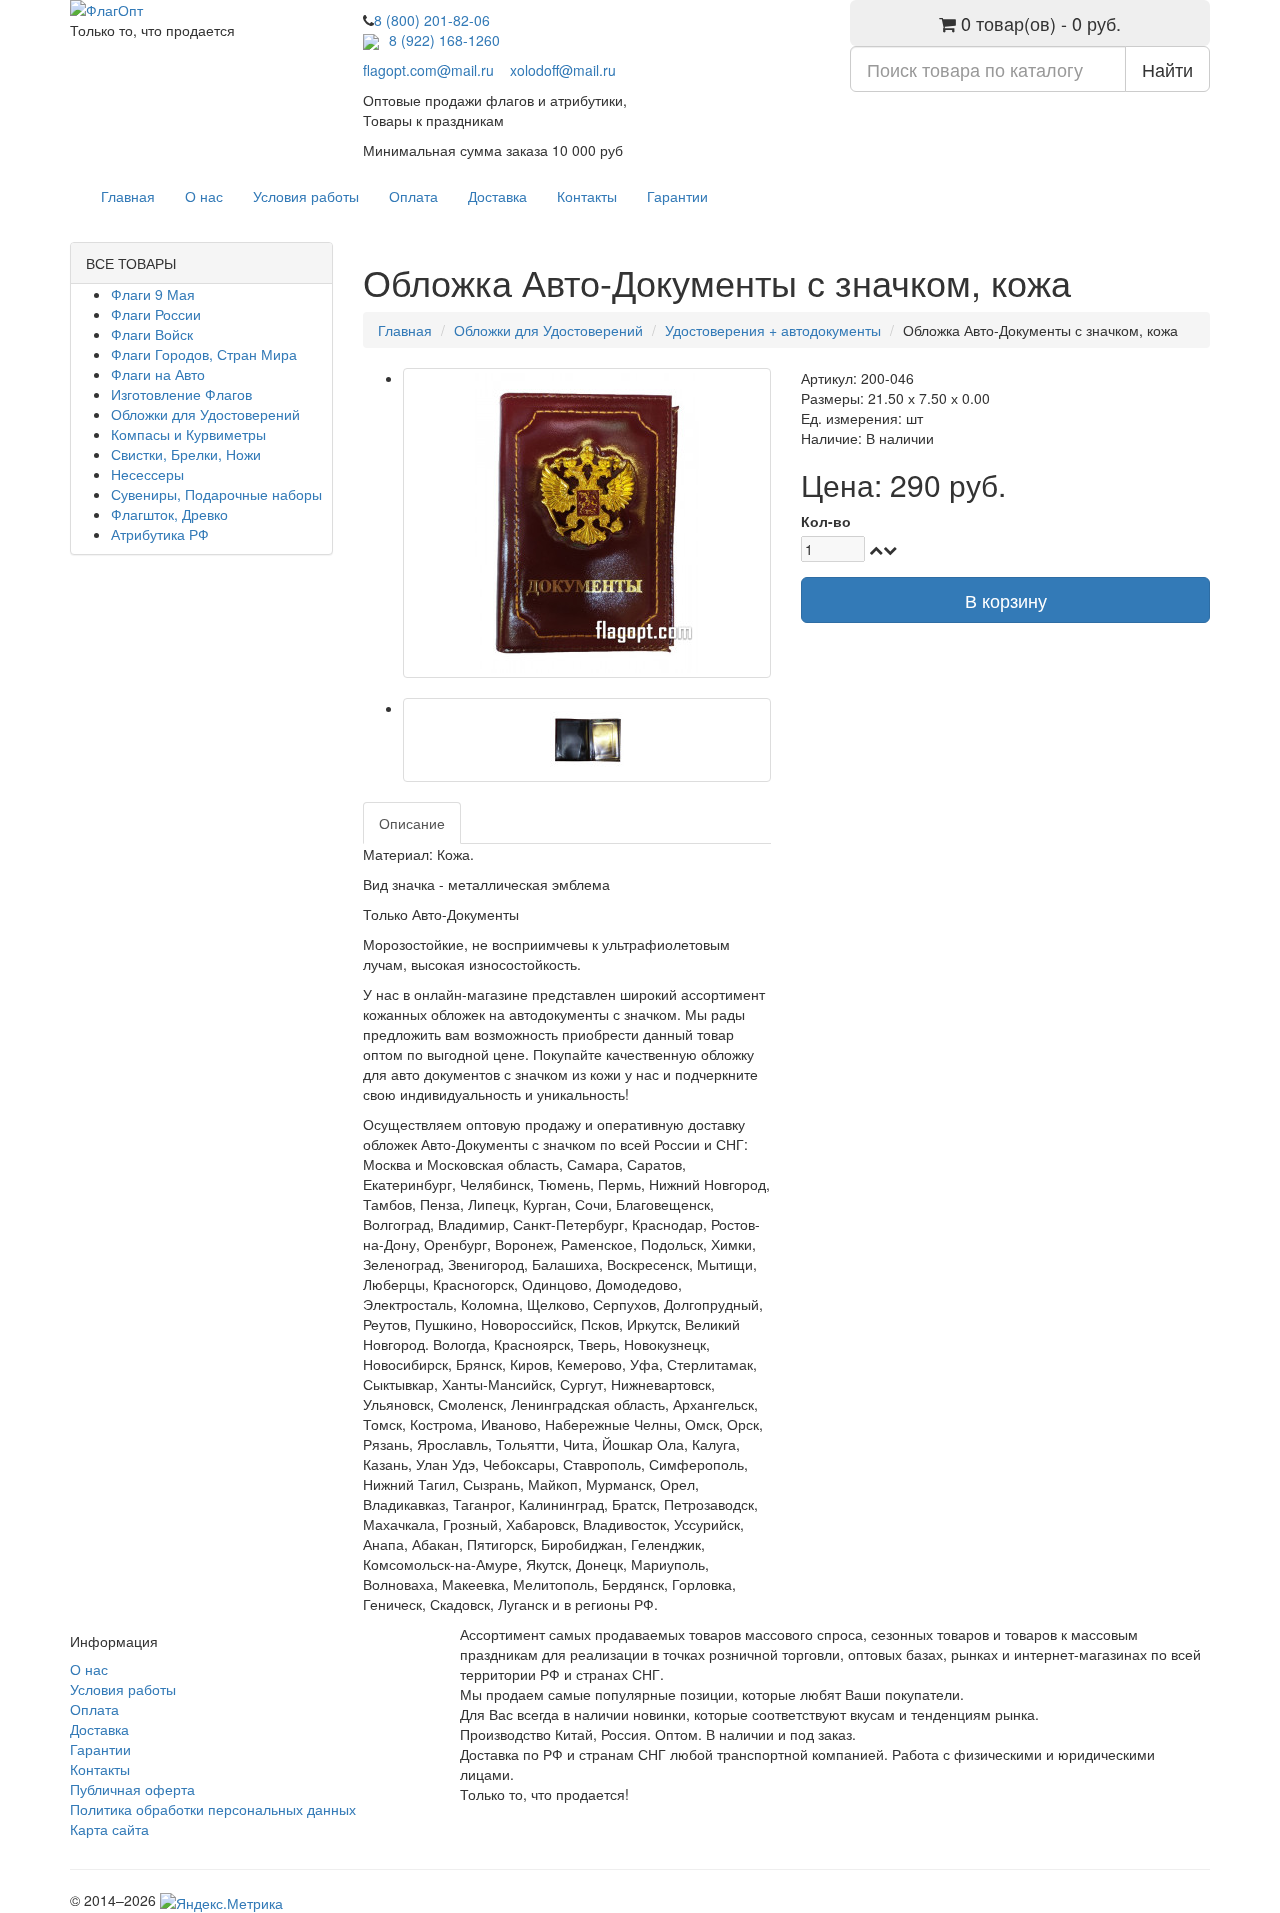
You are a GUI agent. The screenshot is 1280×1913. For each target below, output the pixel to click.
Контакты (587, 196)
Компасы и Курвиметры (188, 434)
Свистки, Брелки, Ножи (186, 454)
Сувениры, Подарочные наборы (216, 494)
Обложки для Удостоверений (205, 414)
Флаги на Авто (158, 374)
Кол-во (826, 521)
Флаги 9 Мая (153, 294)
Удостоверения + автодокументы (773, 330)
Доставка (497, 196)
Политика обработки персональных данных (213, 1809)
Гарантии (677, 196)
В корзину (1006, 600)
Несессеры (147, 474)
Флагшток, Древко (169, 514)
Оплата (413, 196)
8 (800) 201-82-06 (432, 20)
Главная (128, 196)
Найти (1167, 69)
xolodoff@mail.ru (563, 70)
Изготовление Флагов (181, 394)
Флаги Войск (152, 334)
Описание (412, 823)
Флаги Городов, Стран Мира (204, 354)
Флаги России (156, 314)
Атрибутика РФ (160, 534)
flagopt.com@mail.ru (428, 70)
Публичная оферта (132, 1789)
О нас (204, 196)
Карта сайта (109, 1829)
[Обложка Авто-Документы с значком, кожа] (587, 523)
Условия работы (306, 196)
